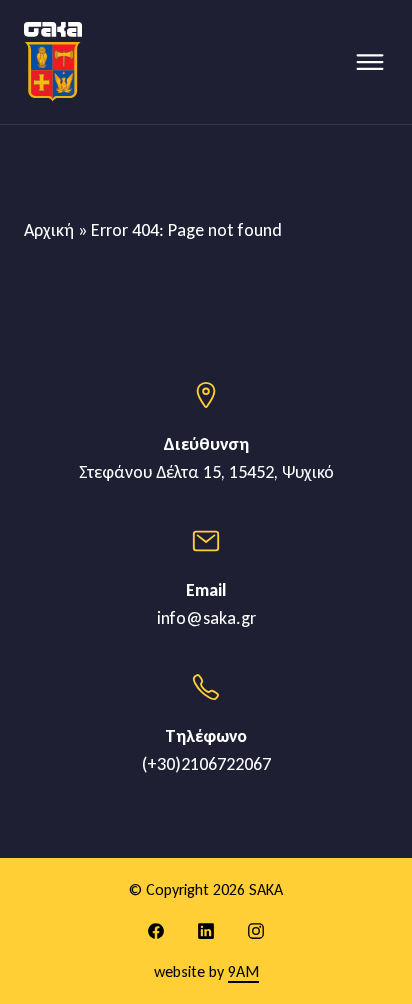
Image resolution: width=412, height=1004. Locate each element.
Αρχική (49, 230)
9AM (243, 971)
